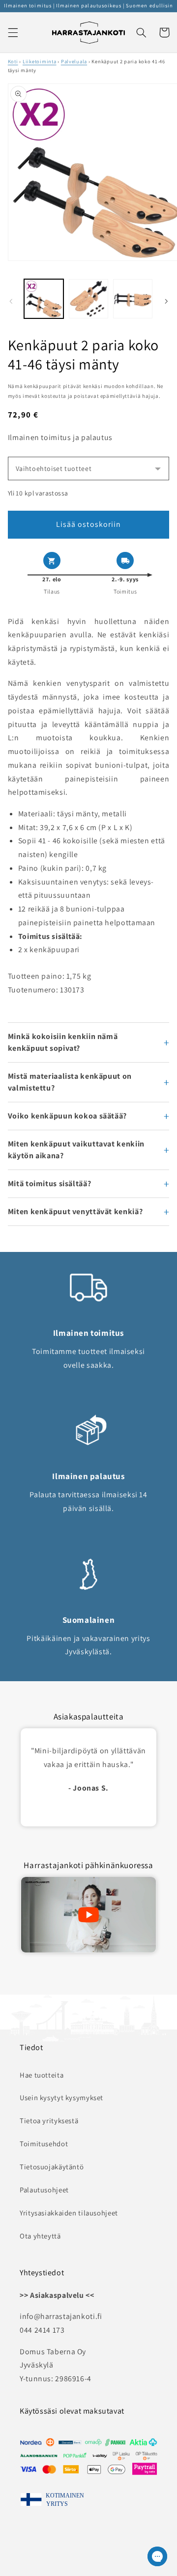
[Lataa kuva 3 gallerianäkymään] (133, 299)
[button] (13, 32)
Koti (13, 61)
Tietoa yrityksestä (49, 2121)
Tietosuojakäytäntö (52, 2167)
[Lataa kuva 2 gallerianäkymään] (88, 299)
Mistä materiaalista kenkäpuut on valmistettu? (70, 1082)
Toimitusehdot (44, 2144)
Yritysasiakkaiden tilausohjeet (69, 2213)
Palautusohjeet (44, 2190)
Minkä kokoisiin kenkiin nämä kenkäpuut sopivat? (63, 1042)
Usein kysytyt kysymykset (61, 2097)
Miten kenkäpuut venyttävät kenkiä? (75, 1211)
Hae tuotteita (42, 2075)
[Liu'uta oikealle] (166, 301)
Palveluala (74, 61)
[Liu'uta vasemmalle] (11, 301)
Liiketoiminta (40, 61)
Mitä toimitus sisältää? (50, 1184)
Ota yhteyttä (40, 2236)
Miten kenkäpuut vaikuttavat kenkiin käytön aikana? (76, 1150)
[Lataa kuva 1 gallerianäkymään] (44, 299)
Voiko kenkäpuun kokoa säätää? (67, 1116)
